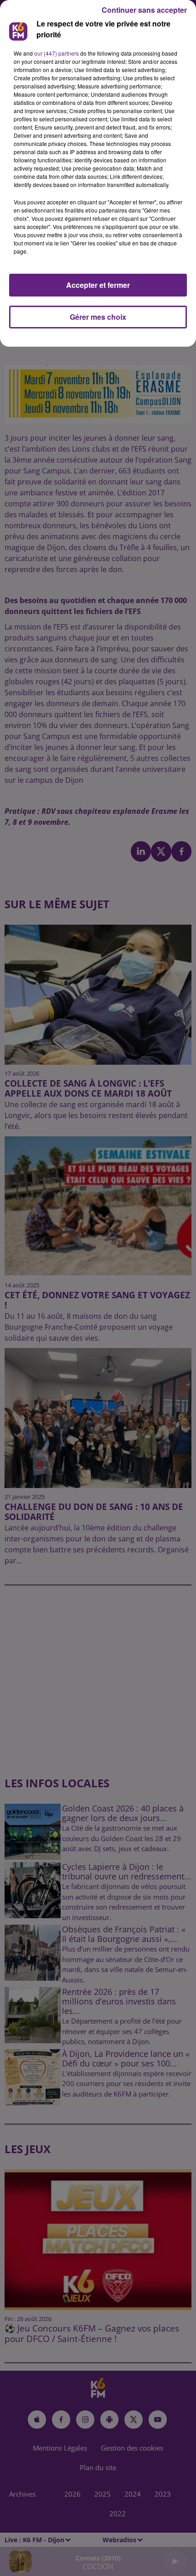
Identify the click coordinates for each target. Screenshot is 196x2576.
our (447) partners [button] (57, 53)
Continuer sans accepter (144, 10)
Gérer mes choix (98, 317)
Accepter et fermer (98, 285)
